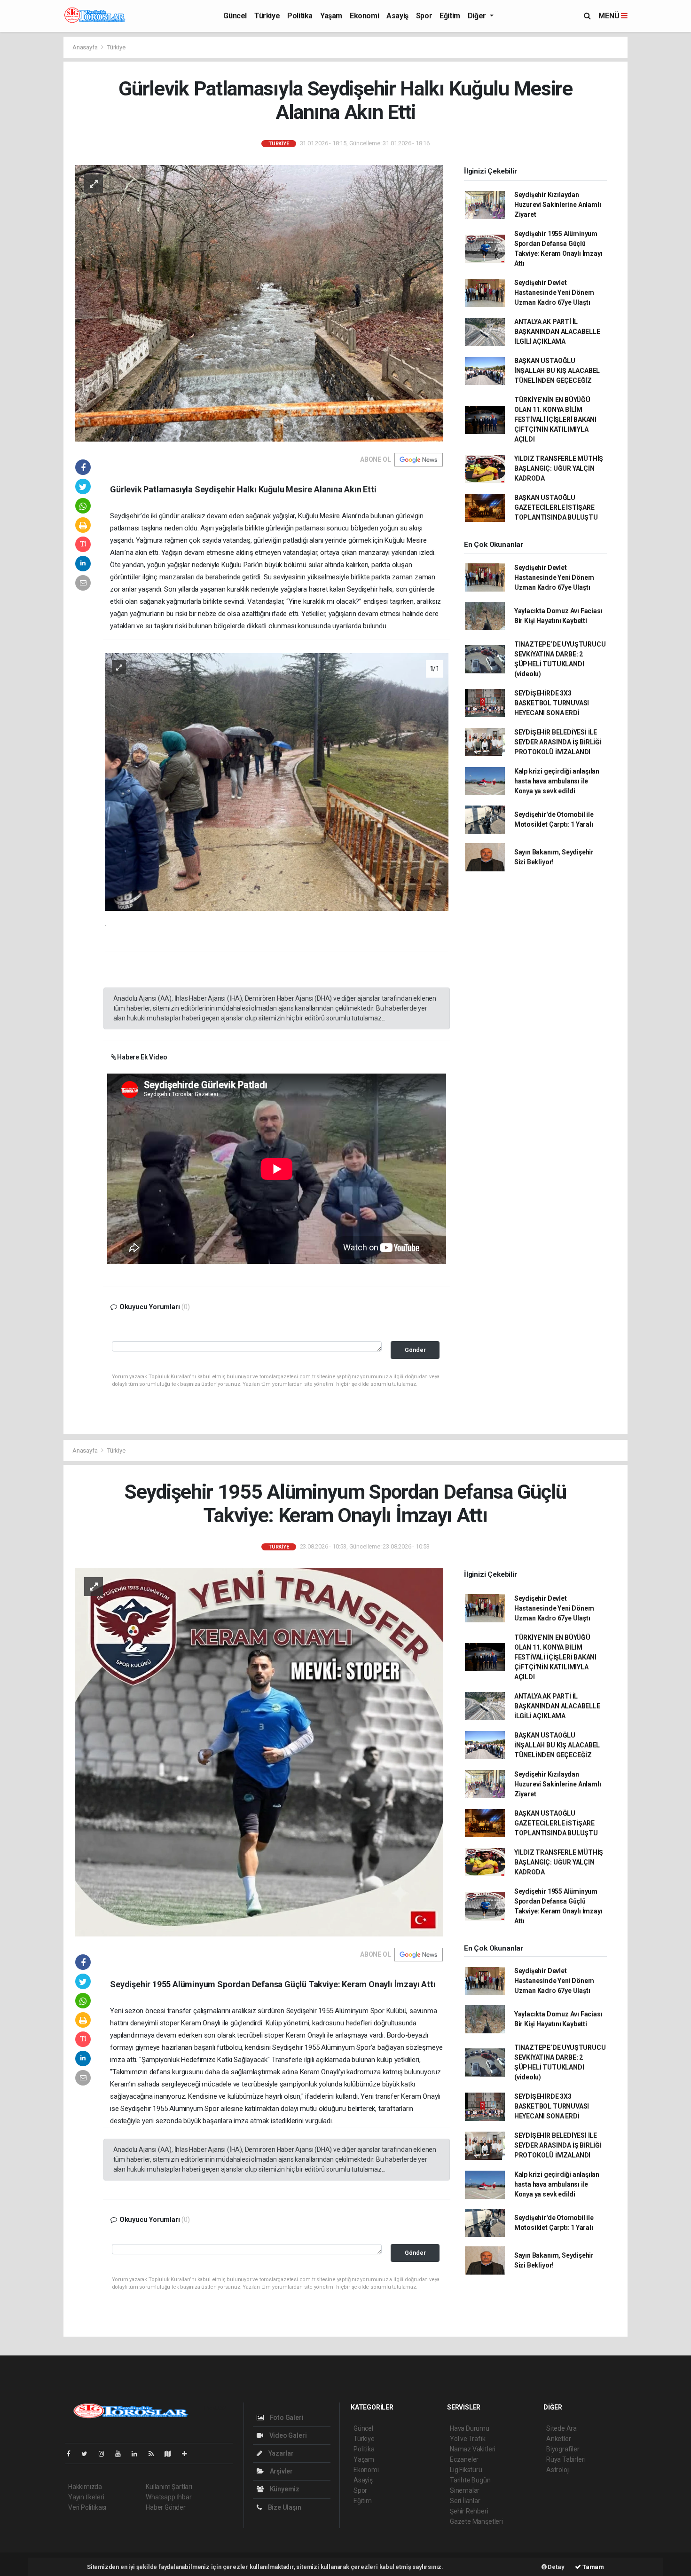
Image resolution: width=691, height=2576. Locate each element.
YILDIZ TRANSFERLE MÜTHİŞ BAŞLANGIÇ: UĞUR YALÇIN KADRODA (559, 468)
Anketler (558, 2439)
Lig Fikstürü (466, 2470)
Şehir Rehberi (469, 2511)
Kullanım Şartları (169, 2487)
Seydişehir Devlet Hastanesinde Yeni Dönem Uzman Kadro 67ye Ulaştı (554, 292)
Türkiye (267, 16)
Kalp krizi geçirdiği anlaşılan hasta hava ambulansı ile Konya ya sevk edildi (557, 781)
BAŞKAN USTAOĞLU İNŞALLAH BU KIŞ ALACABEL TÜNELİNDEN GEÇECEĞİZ (557, 371)
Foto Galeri (286, 2418)
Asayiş (397, 16)
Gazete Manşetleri (476, 2521)
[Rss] (155, 2454)
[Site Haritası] (172, 2454)
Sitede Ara (561, 2428)
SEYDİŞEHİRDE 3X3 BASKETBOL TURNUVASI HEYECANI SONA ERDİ (552, 703)
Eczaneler (464, 2459)
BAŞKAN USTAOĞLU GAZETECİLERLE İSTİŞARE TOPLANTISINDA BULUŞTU (556, 507)
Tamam (593, 2567)
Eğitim (450, 16)
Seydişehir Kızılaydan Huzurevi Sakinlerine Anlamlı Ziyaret (558, 205)
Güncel (235, 16)
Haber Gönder (166, 2507)
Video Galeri (287, 2435)
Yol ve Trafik (468, 2439)
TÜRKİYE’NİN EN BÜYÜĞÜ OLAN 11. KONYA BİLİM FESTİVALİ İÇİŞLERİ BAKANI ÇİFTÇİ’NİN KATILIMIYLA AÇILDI (555, 419)
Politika (300, 16)
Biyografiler (563, 2449)
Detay (556, 2567)
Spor (424, 16)
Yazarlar (280, 2453)
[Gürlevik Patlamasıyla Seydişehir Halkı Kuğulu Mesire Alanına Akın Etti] (259, 302)
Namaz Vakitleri (473, 2449)
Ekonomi (364, 16)
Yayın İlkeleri (86, 2497)
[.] (277, 781)
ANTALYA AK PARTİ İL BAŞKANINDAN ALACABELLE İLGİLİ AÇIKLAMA (557, 332)
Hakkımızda (85, 2487)
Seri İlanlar (465, 2501)
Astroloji (558, 2470)
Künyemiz (284, 2489)
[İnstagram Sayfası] (105, 2454)
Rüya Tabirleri (566, 2459)
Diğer (478, 16)
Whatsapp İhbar (169, 2497)
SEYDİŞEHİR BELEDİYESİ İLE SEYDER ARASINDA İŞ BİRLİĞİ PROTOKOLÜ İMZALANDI (558, 742)
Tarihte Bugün (470, 2480)
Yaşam (331, 16)
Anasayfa (86, 47)
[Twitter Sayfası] (88, 2454)
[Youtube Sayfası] (122, 2454)
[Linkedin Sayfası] (138, 2454)
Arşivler (281, 2471)
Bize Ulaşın (284, 2507)
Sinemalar (465, 2490)
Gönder (415, 1350)
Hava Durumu (470, 2428)
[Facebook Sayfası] (72, 2454)
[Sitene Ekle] (188, 2454)
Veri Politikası (87, 2507)
